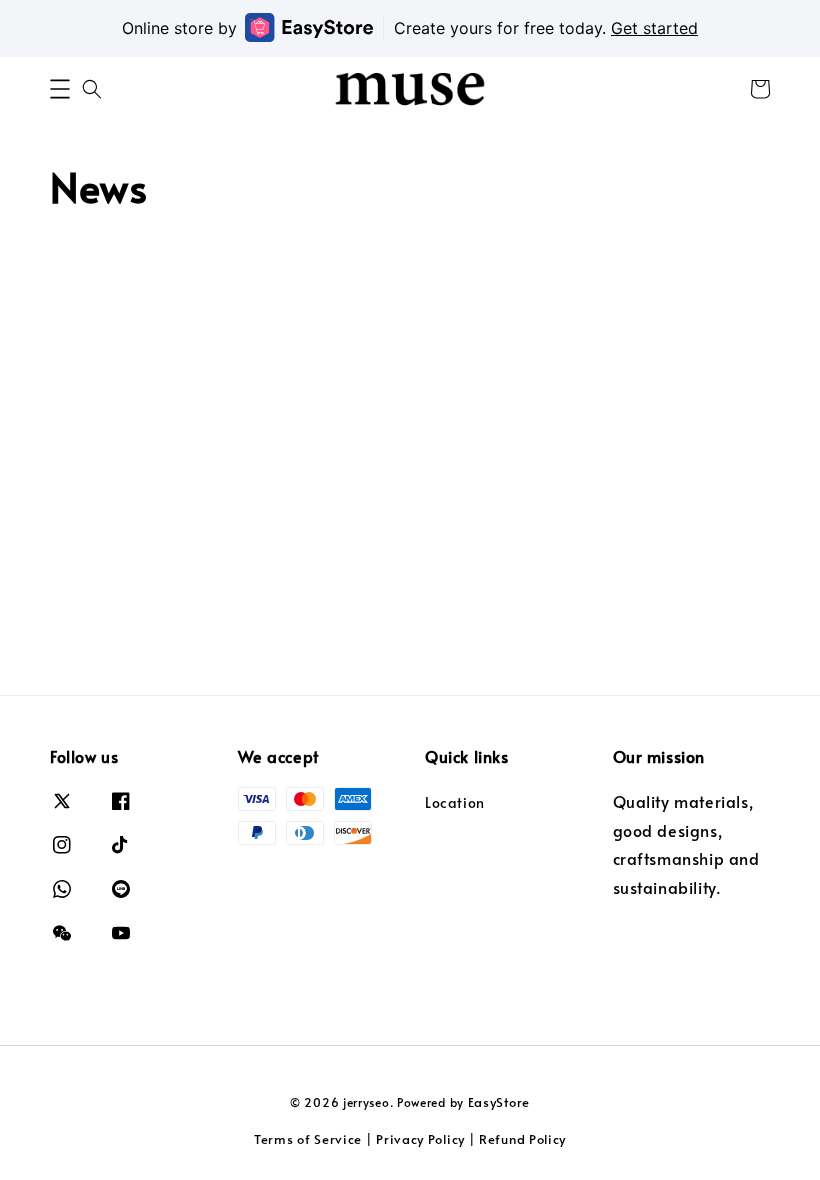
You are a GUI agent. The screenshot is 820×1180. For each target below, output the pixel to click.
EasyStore (499, 1102)
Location (455, 803)
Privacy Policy (420, 1139)
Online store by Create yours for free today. (410, 28)
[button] (60, 89)
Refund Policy (522, 1139)
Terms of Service (308, 1139)
